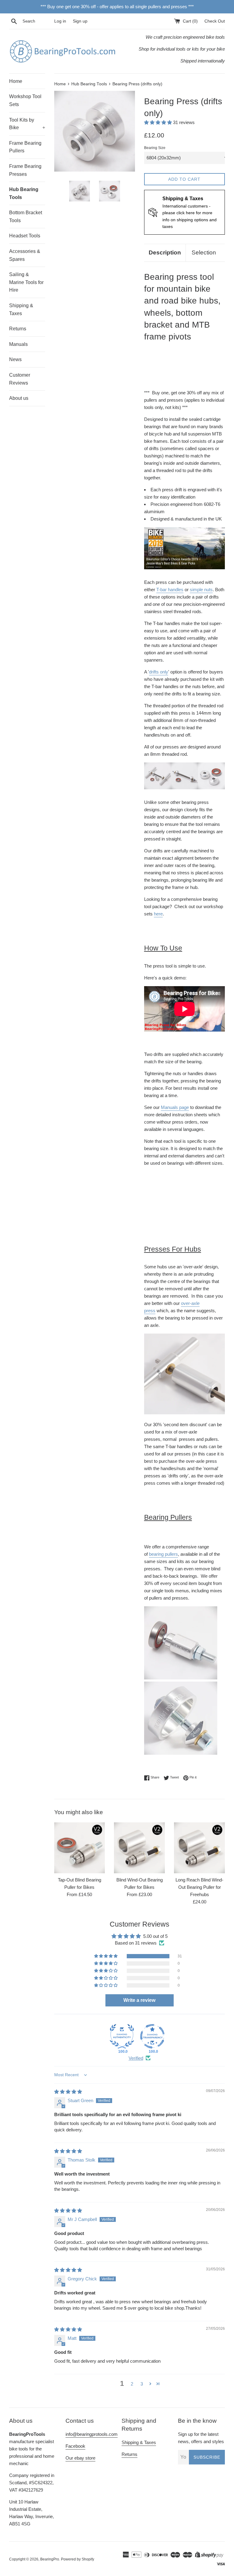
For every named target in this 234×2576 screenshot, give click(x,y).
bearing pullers (163, 1554)
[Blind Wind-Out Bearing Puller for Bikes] (139, 1848)
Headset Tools (25, 236)
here (158, 914)
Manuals (18, 344)
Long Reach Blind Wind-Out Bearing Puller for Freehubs (199, 1887)
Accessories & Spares (25, 255)
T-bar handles (170, 590)
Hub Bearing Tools (24, 193)
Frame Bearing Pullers (25, 147)
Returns (18, 329)
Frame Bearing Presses (25, 170)
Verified (136, 2058)
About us (19, 398)
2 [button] (132, 2384)
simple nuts (201, 590)
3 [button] (142, 2384)
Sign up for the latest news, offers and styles (201, 2438)
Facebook (75, 2446)
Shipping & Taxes (21, 309)
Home (16, 81)
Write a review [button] (139, 2000)
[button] (159, 122)
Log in (60, 21)
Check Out (215, 21)
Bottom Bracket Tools (26, 217)
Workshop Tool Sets (25, 100)
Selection (204, 252)
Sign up (80, 21)
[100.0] (122, 2036)
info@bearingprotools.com (92, 2434)
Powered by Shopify (78, 2559)
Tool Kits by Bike (27, 124)
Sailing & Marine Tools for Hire (26, 282)
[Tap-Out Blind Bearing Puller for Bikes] (80, 1848)
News (15, 359)
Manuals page (175, 1107)
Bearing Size (155, 148)
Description (165, 252)
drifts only (159, 672)
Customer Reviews (20, 379)
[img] (68, 2092)
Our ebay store (80, 2458)
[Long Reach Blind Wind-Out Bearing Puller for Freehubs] (199, 1848)
